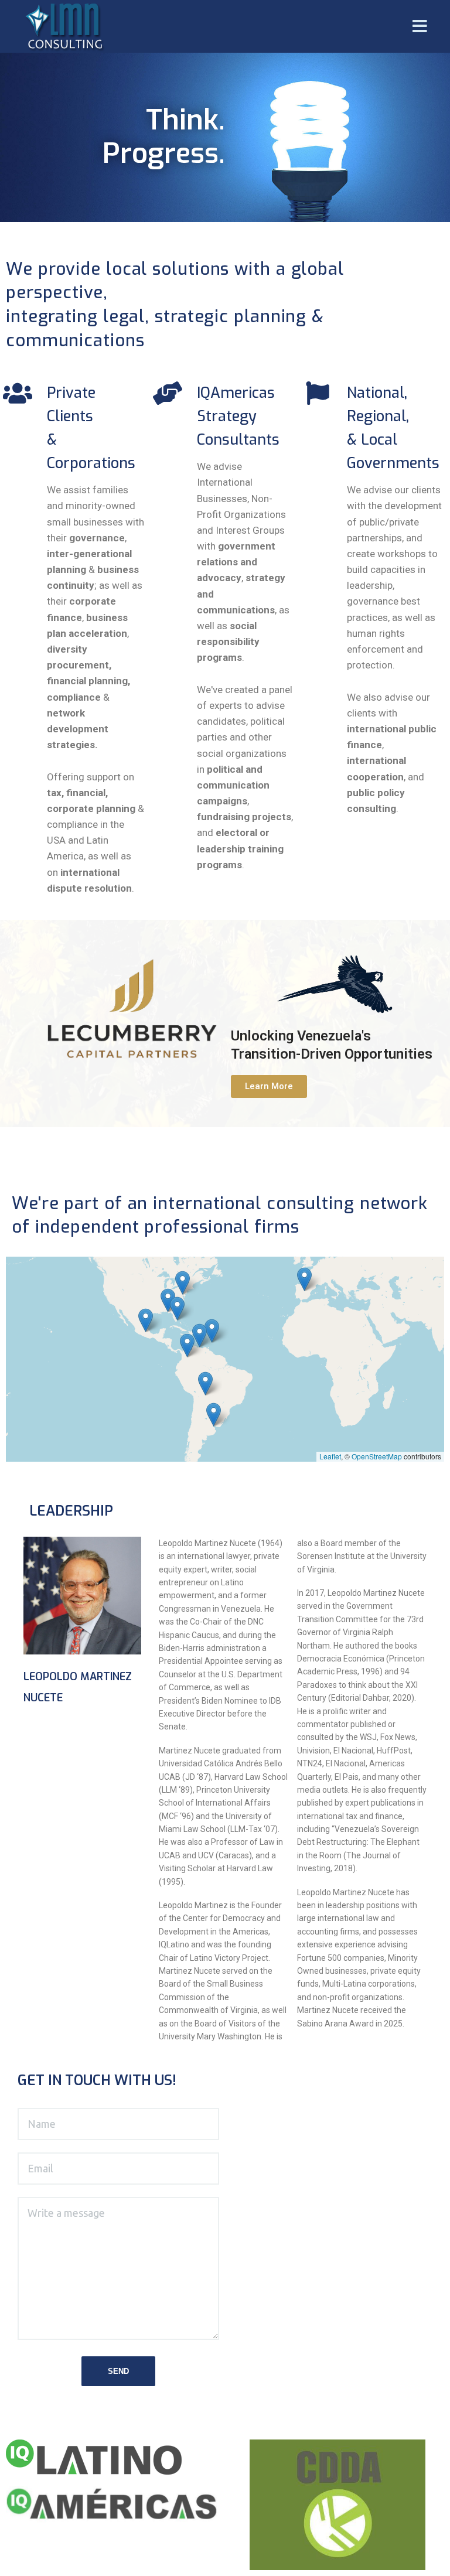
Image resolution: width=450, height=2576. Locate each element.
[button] (269, 1086)
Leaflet (330, 1456)
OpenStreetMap (377, 1456)
